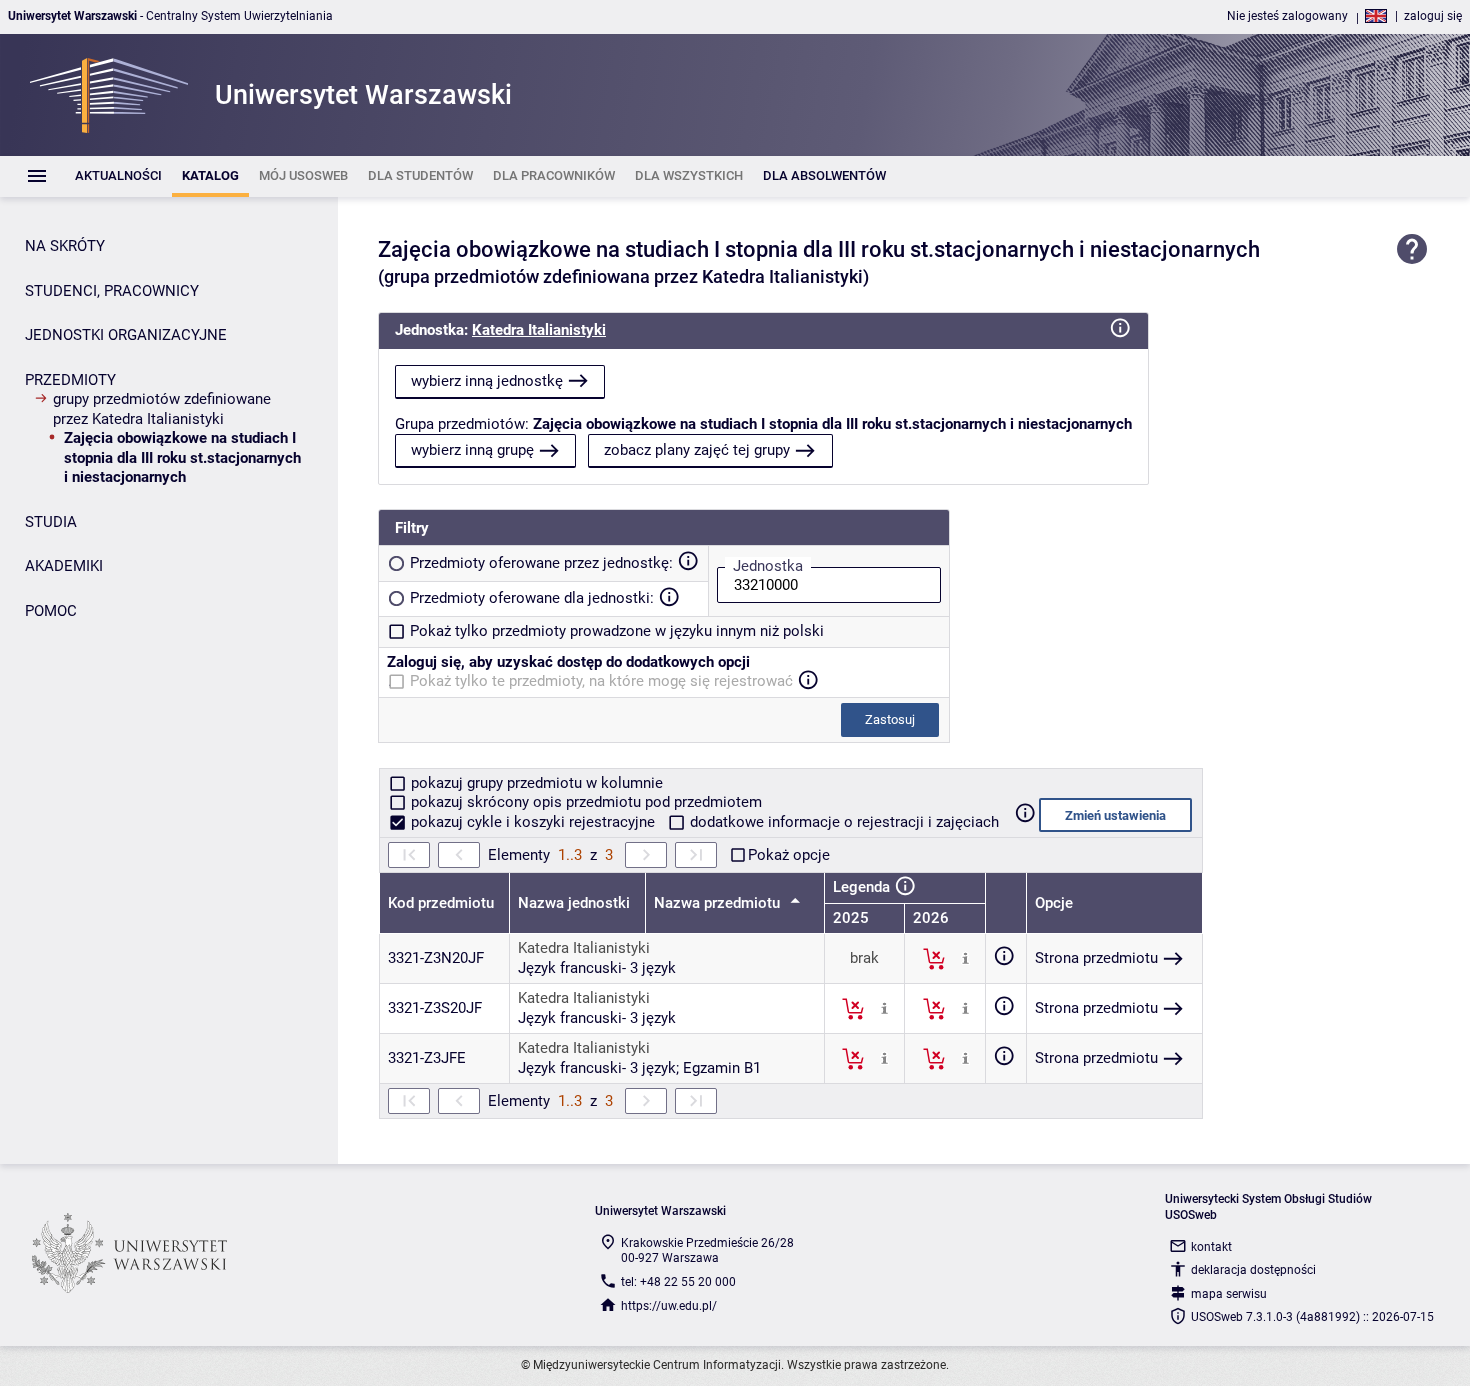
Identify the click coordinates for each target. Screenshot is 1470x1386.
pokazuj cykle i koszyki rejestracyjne (533, 822)
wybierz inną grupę (472, 450)
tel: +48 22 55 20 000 (678, 1282)
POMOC (51, 611)
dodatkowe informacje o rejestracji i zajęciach (842, 822)
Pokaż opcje (789, 855)
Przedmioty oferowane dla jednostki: (532, 598)
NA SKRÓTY (65, 246)
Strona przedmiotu (1096, 958)
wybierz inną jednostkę (487, 381)
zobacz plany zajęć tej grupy (697, 450)
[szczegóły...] (965, 958)
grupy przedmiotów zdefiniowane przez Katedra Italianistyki (162, 409)
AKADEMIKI (64, 566)
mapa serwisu (1229, 1294)
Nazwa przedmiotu (719, 903)
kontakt (1211, 1247)
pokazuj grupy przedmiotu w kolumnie (535, 783)
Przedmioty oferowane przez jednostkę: (541, 563)
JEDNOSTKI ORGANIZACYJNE (126, 335)
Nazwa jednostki (574, 903)
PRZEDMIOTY (70, 380)
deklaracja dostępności (1253, 1270)
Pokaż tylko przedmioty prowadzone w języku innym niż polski (617, 631)
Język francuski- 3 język (597, 968)
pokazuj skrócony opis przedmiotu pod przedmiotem (584, 802)
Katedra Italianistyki (539, 330)
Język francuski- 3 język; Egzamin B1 (639, 1068)
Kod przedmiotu (441, 903)
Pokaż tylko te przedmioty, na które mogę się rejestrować (601, 681)
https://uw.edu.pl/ (669, 1306)
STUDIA (51, 522)
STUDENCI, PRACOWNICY (112, 291)
